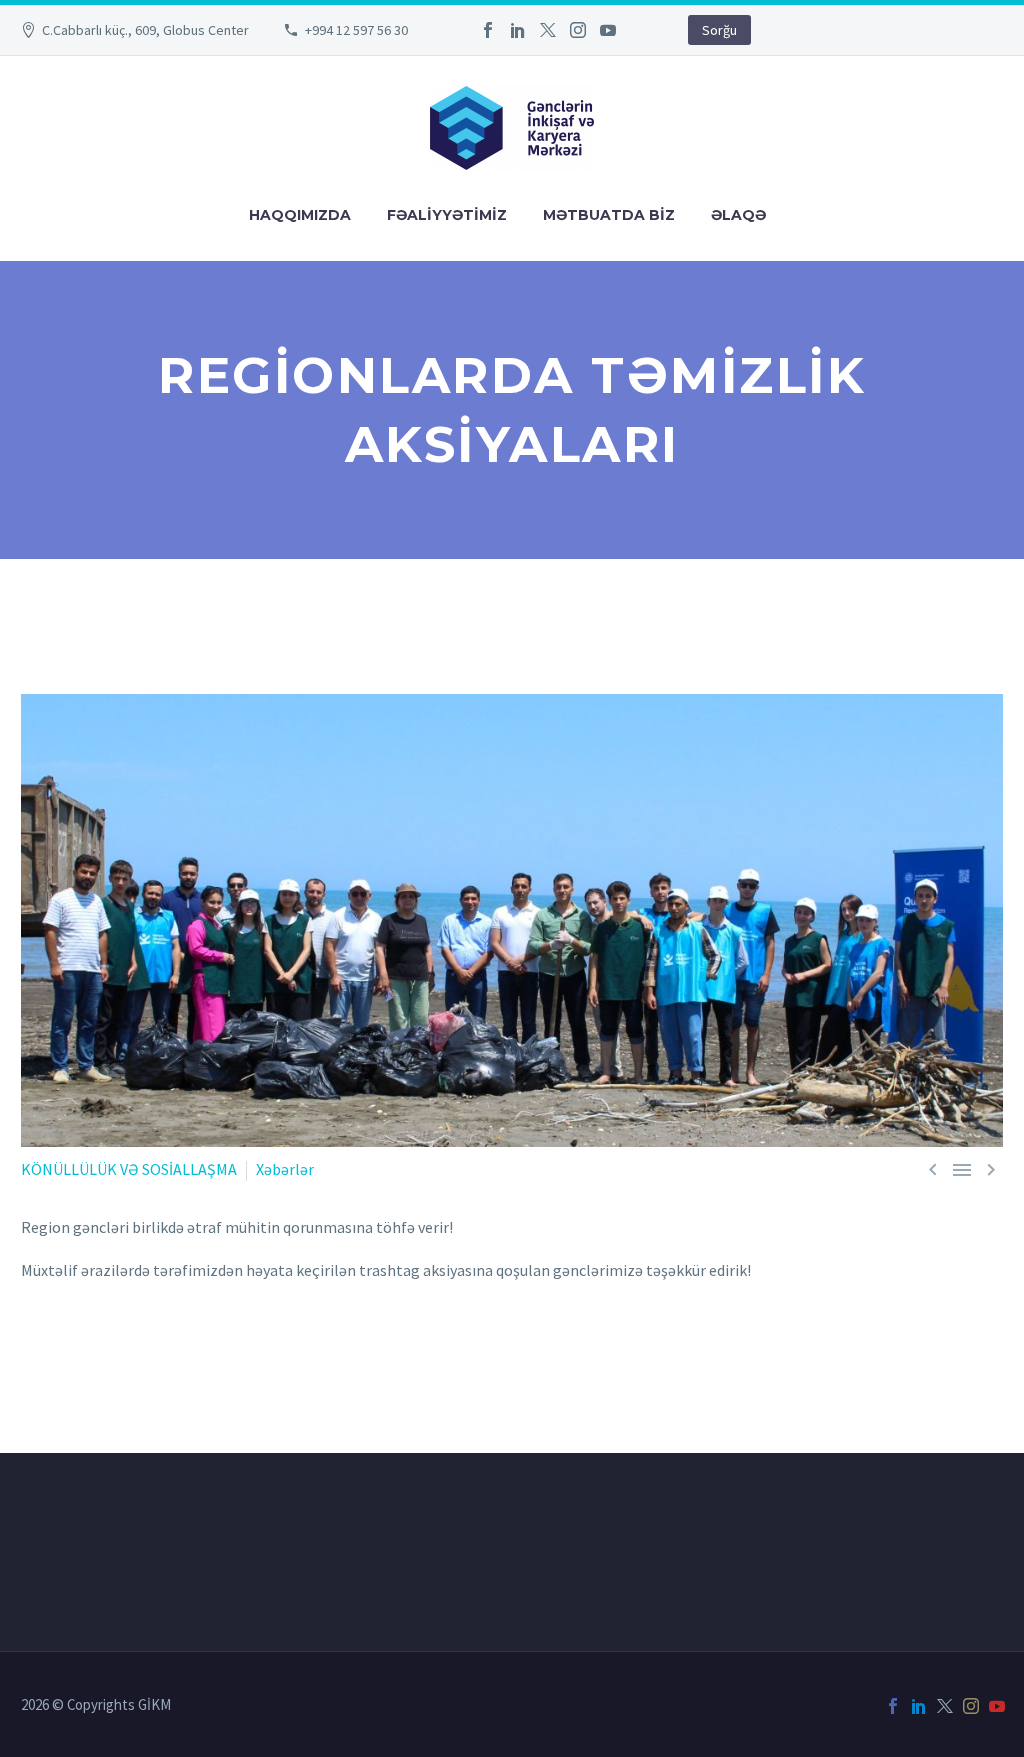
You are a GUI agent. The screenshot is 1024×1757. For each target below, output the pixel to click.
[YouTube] (608, 30)
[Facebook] (488, 30)
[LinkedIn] (518, 30)
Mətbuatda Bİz (609, 215)
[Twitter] (548, 30)
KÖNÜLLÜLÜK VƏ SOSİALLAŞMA (129, 1169)
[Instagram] (578, 30)
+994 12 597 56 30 (356, 30)
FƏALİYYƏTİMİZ (447, 215)
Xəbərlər (285, 1169)
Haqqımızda (300, 215)
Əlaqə (738, 215)
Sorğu (719, 30)
